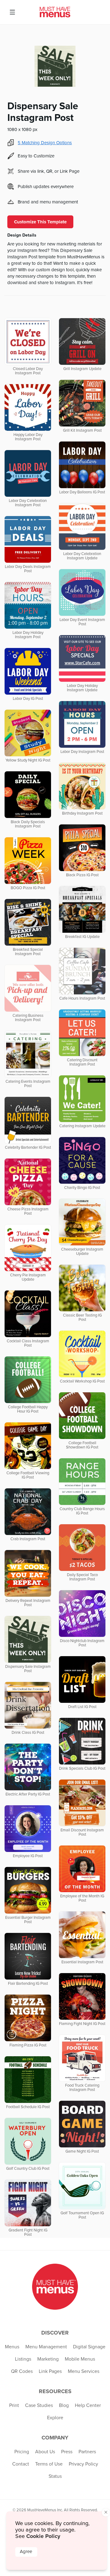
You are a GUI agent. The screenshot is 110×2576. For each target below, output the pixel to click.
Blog (64, 2405)
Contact (21, 2464)
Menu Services (84, 2371)
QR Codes (22, 2371)
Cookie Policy (43, 2536)
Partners (87, 2452)
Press (67, 2452)
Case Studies (39, 2405)
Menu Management (46, 2347)
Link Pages (50, 2371)
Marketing (48, 2359)
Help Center (88, 2405)
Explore (55, 2418)
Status (55, 2476)
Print (14, 2405)
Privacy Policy (83, 2464)
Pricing (22, 2452)
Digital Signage (89, 2347)
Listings (23, 2359)
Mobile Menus (80, 2359)
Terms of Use (49, 2464)
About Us (45, 2452)
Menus (12, 2347)
